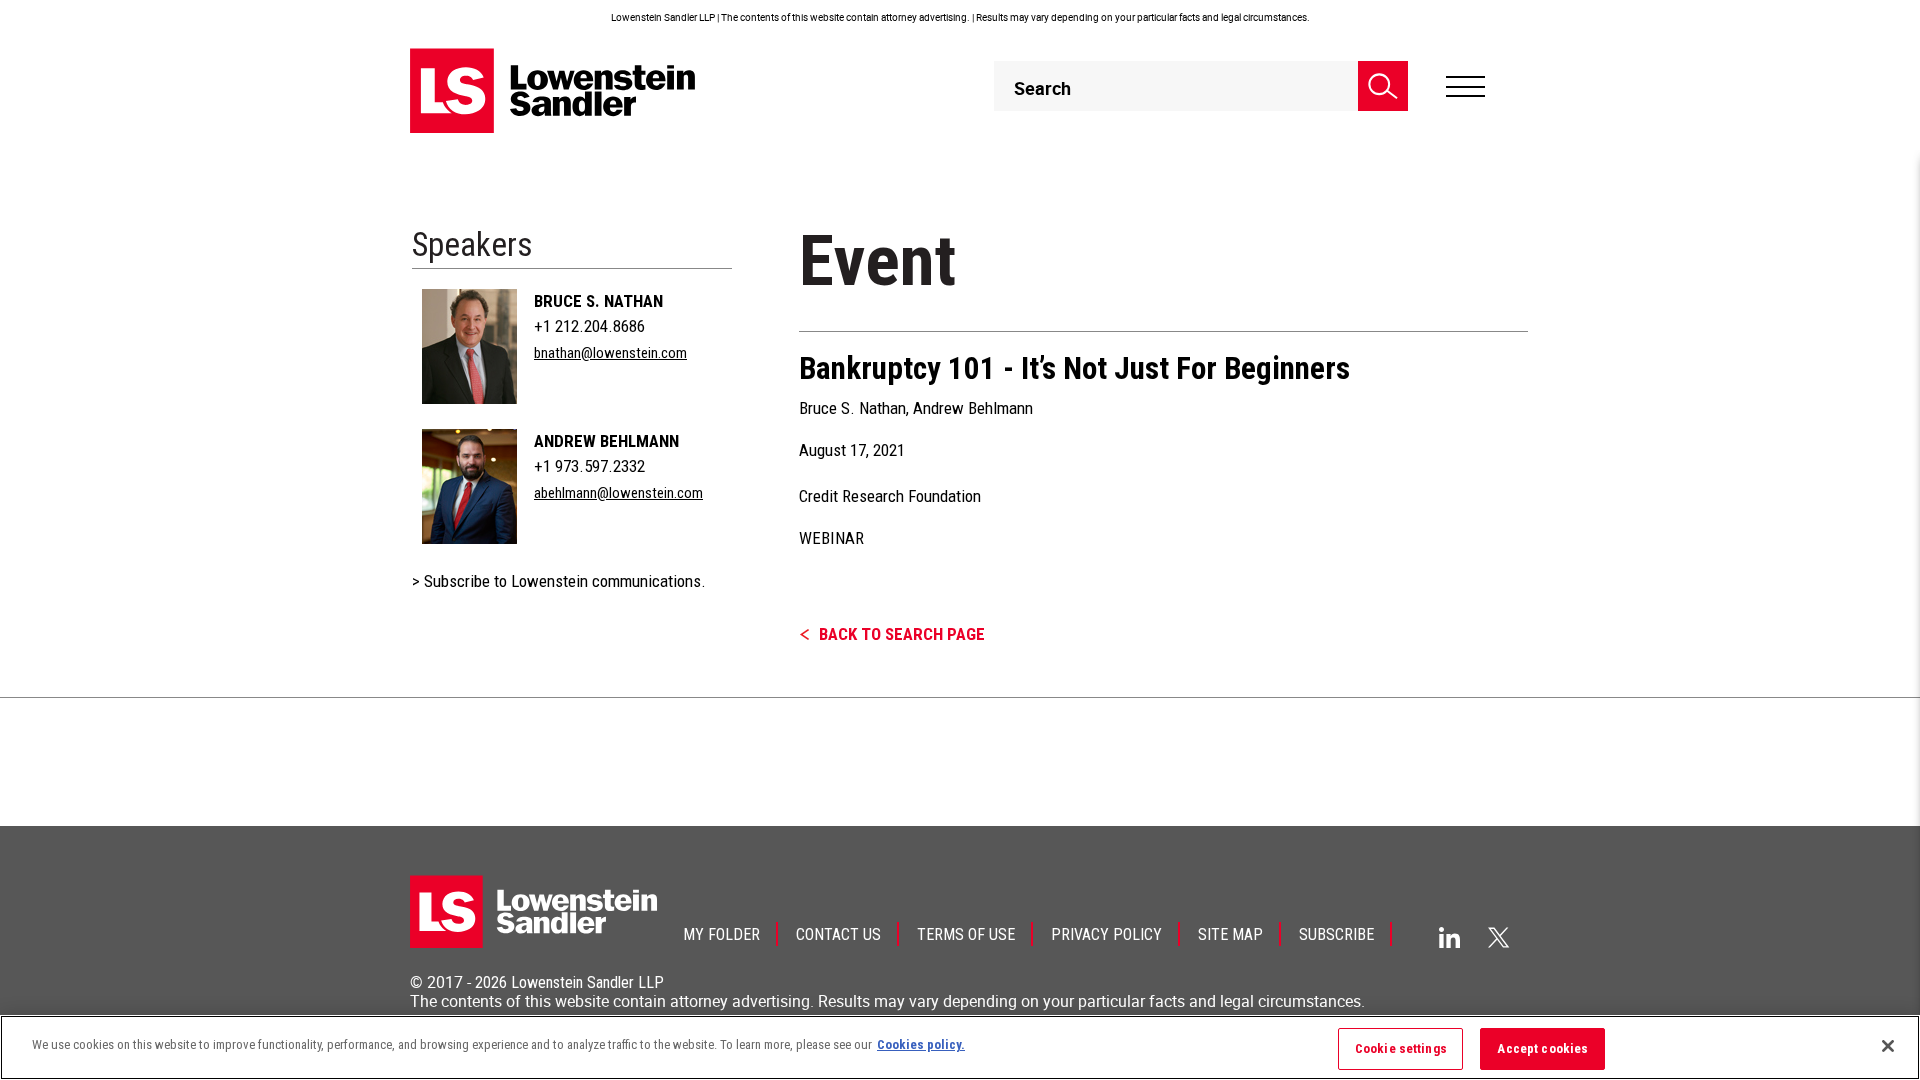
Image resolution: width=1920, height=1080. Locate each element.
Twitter (1499, 937)
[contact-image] (469, 346)
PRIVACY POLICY (1106, 934)
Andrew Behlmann (606, 441)
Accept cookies (1542, 1048)
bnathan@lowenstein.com (610, 353)
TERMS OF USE (966, 934)
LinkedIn (1449, 937)
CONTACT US (838, 934)
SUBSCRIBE (1336, 934)
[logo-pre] (553, 90)
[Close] (1888, 1046)
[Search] (1383, 86)
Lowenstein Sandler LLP (587, 982)
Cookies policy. (921, 1044)
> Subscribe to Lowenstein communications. (559, 581)
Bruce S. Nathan (598, 301)
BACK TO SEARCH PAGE (902, 634)
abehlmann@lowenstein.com (618, 493)
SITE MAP (1230, 934)
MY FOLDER (721, 934)
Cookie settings (1401, 1048)
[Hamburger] (1465, 87)
